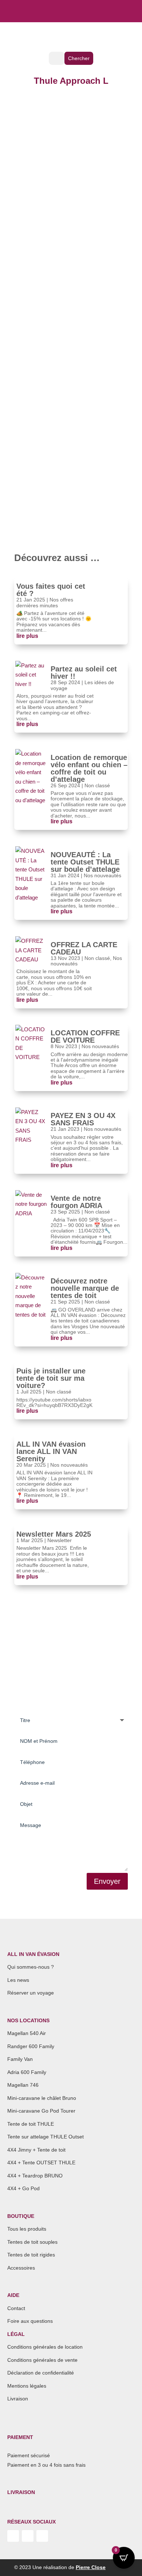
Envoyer (107, 1881)
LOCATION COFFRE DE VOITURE (85, 1036)
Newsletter (60, 1540)
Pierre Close (91, 2567)
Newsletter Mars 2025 (54, 1534)
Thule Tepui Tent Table (79, 423)
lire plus (33, 217)
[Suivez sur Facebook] (42, 2536)
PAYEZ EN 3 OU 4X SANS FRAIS (83, 1119)
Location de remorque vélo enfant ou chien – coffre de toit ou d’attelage (89, 768)
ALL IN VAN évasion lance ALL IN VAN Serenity (51, 1451)
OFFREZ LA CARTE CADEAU (84, 948)
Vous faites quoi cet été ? (51, 590)
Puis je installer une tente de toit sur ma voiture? (51, 1378)
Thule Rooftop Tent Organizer (83, 271)
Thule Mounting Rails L (77, 119)
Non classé (97, 785)
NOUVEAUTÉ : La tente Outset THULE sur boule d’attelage (85, 862)
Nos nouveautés (102, 875)
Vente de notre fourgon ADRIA (76, 1202)
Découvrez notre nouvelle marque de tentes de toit (85, 1288)
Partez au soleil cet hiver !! (84, 673)
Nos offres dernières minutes (45, 602)
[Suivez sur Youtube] (13, 2536)
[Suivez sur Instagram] (28, 2536)
